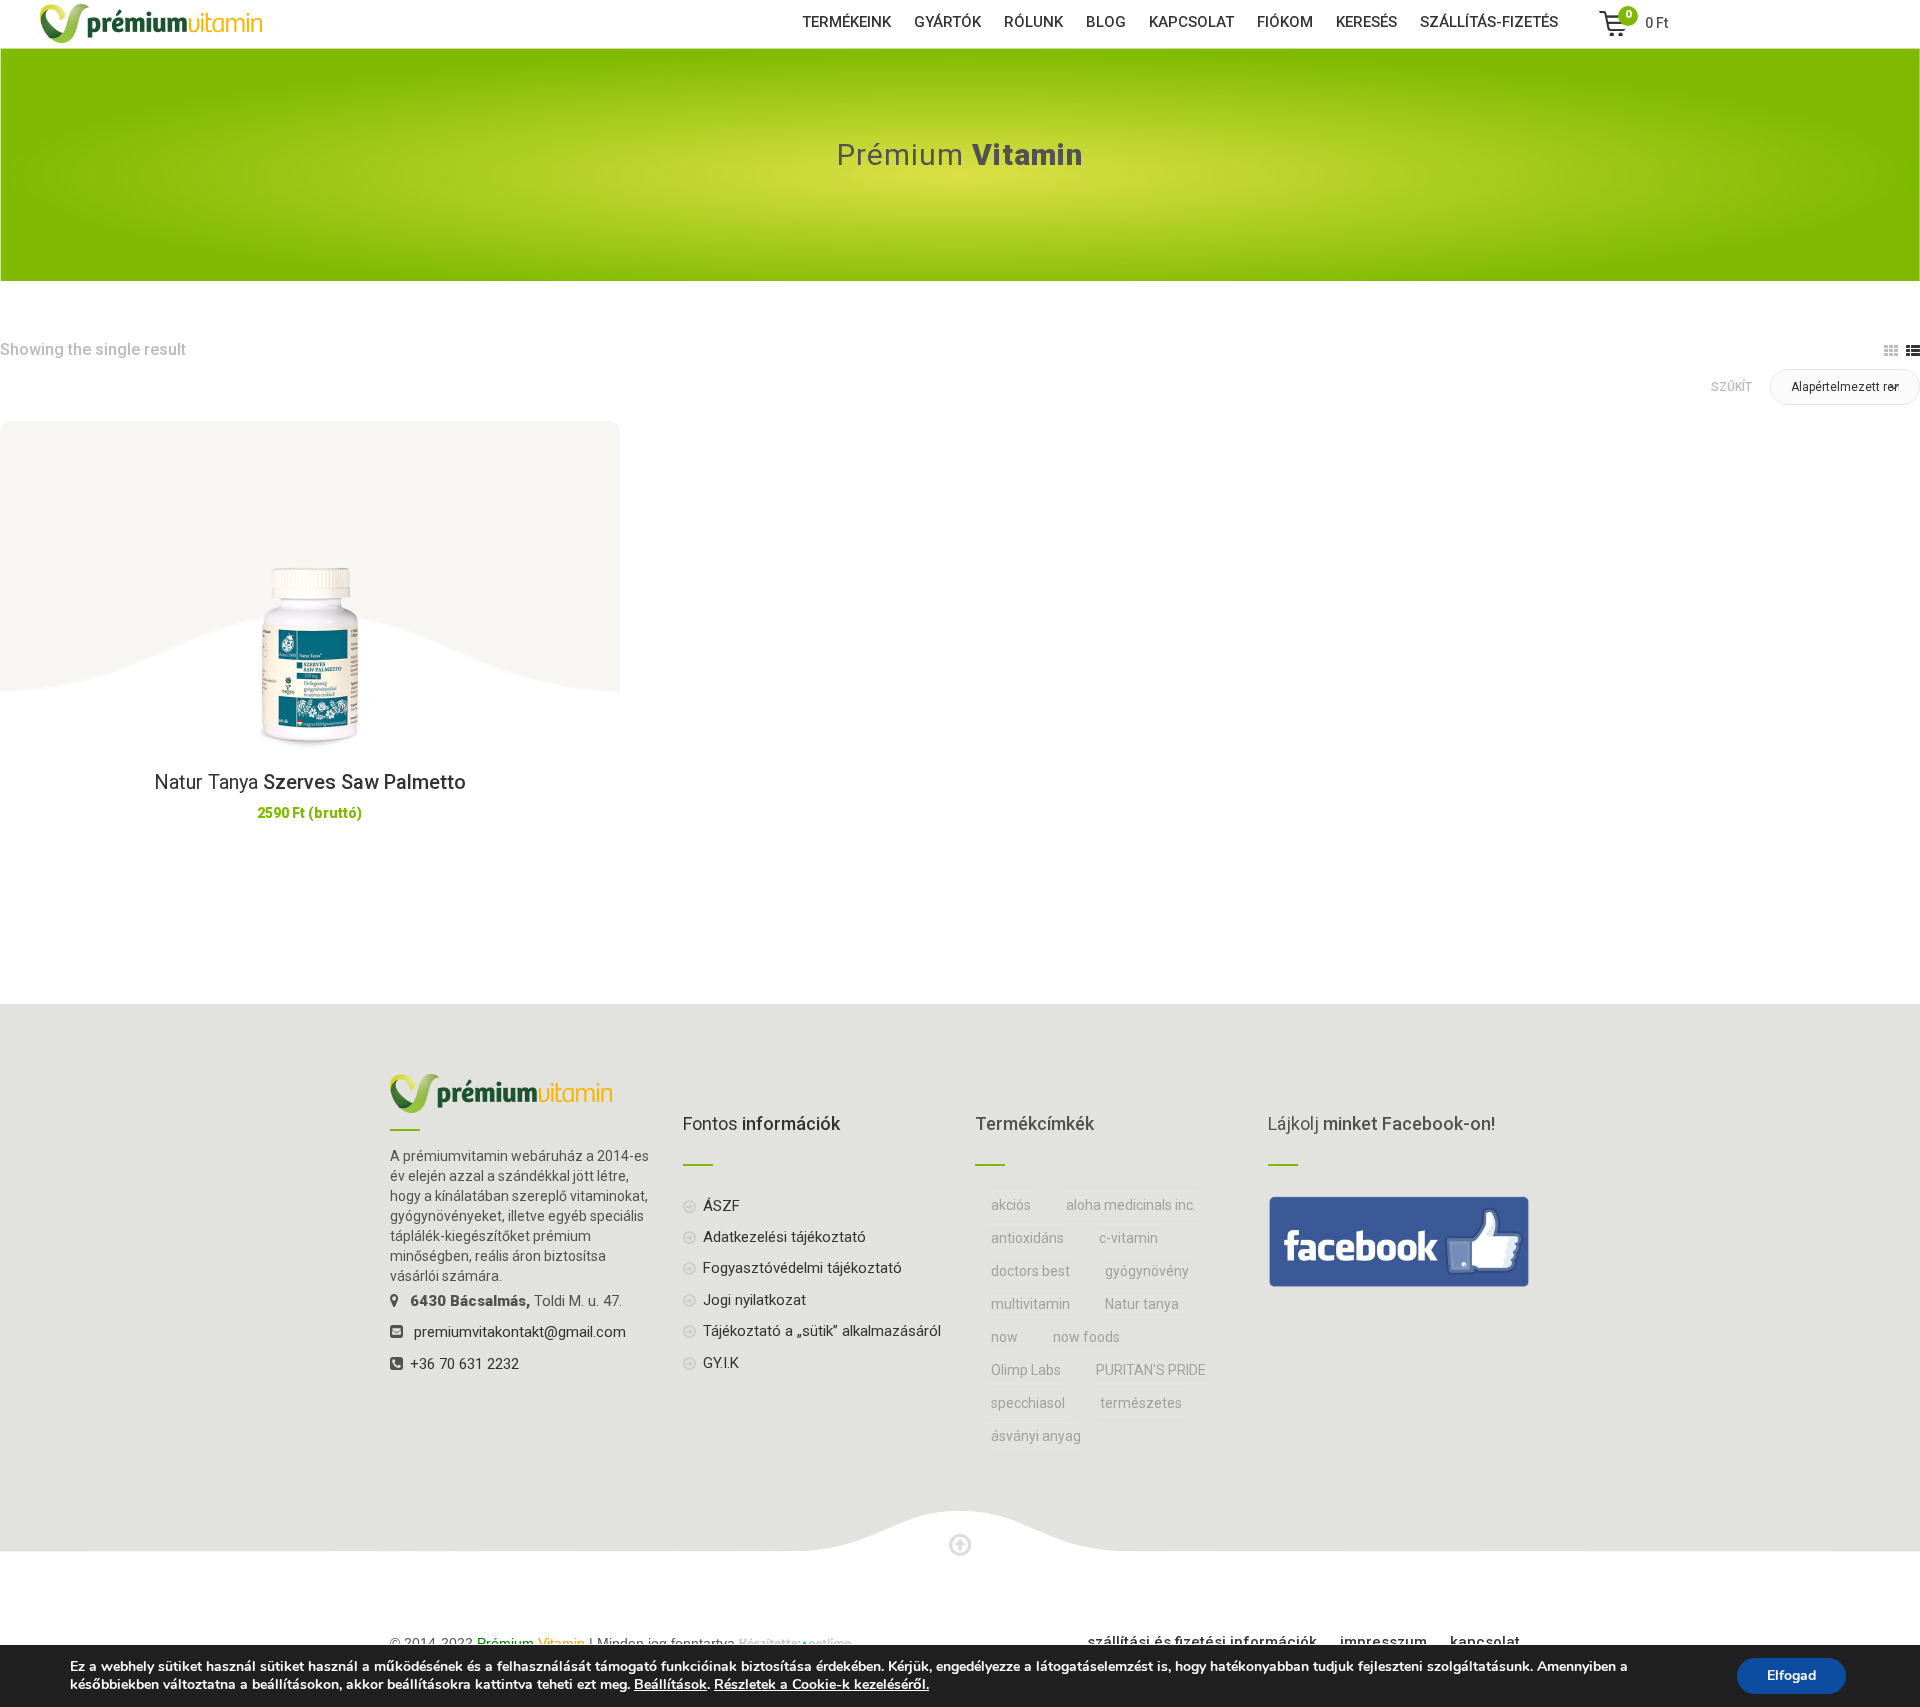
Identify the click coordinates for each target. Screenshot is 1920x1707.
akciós (1011, 1205)
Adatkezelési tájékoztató (784, 1237)
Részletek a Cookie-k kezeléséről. (821, 1684)
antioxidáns (1027, 1238)
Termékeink (846, 22)
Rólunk (1033, 22)
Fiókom (1285, 22)
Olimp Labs (1026, 1370)
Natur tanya (1142, 1304)
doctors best (1030, 1271)
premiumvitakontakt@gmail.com (520, 1332)
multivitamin (1030, 1304)
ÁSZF (721, 1206)
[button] (1845, 387)
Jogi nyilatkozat (754, 1300)
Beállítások (670, 1685)
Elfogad (1791, 1675)
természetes (1141, 1403)
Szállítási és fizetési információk (1202, 1642)
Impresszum (1383, 1642)
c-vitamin (1128, 1238)
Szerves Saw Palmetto (310, 782)
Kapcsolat (1191, 22)
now (1004, 1337)
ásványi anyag (1036, 1436)
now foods (1086, 1337)
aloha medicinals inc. (1131, 1205)
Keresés (1366, 22)
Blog (1106, 22)
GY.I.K (721, 1363)
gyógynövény (1147, 1271)
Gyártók (947, 22)
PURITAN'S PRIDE (1151, 1370)
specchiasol (1028, 1403)
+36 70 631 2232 (464, 1364)
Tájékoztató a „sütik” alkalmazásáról (822, 1331)
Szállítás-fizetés (1489, 22)
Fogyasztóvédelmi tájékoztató (802, 1268)
